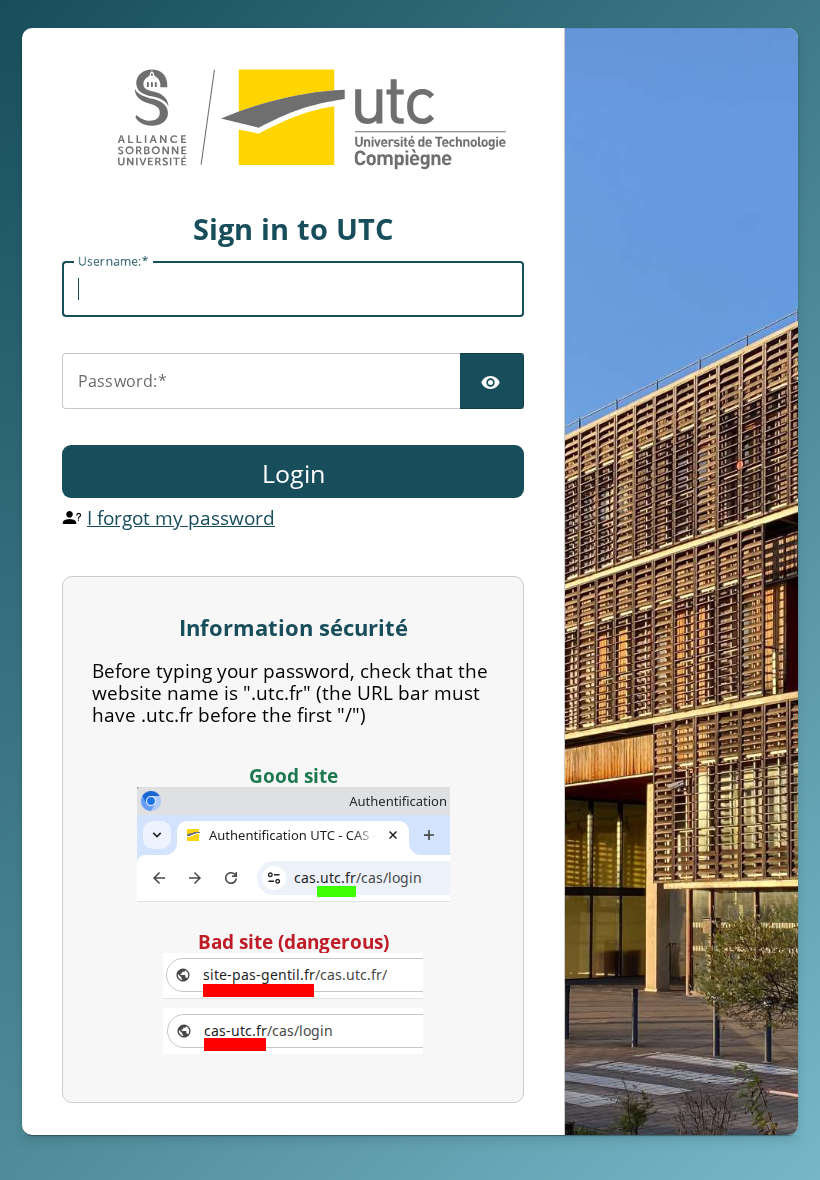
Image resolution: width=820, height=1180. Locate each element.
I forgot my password (181, 517)
